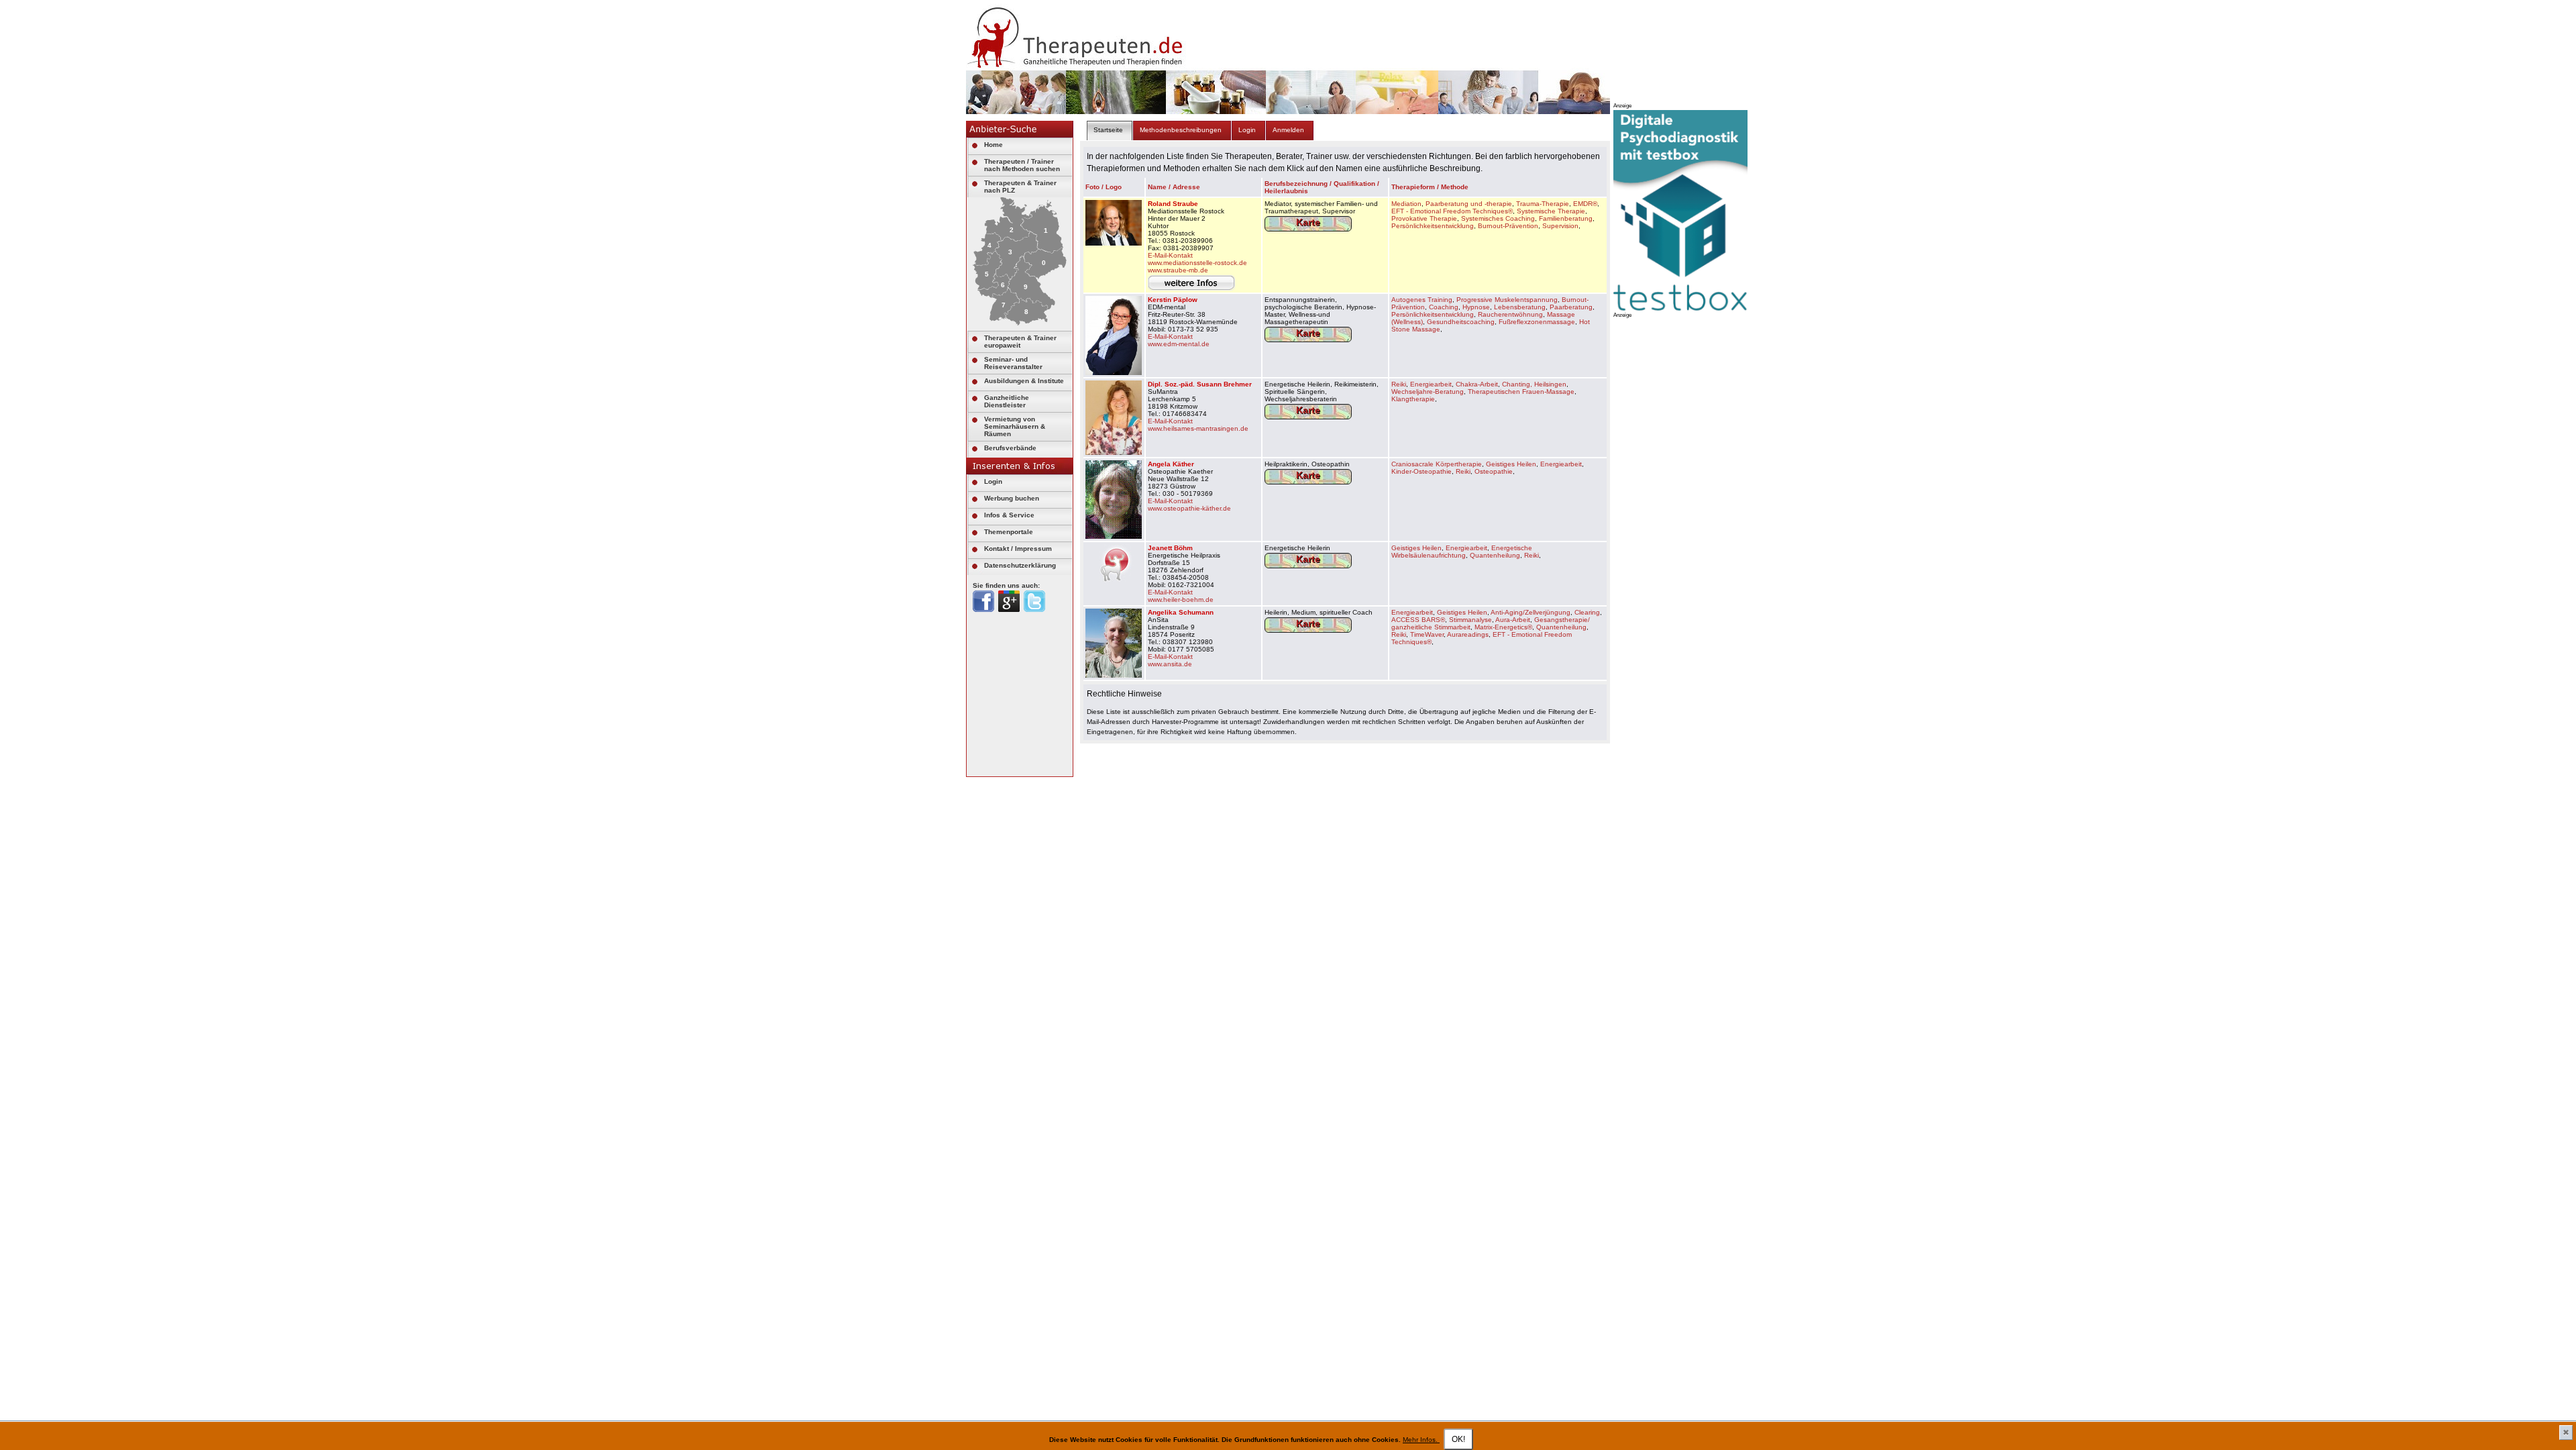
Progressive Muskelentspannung (1507, 300)
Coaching (1444, 307)
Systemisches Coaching (1498, 218)
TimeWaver (1427, 634)
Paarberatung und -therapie (1469, 204)
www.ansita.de (1170, 664)
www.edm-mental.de (1179, 344)
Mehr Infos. (1421, 1440)
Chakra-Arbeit (1477, 384)
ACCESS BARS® (1418, 620)
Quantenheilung (1495, 555)
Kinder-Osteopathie (1421, 471)
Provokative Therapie (1424, 218)
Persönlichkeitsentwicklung (1433, 226)
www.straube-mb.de (1178, 270)
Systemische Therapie (1551, 211)
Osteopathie (1494, 471)
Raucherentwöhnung (1510, 314)
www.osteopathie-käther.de (1189, 508)
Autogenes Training (1422, 300)
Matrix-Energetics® (1503, 627)
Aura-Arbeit (1513, 620)
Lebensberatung (1520, 307)
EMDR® (1585, 204)
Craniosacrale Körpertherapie (1437, 464)
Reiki (1399, 384)
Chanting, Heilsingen (1534, 384)
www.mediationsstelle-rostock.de (1197, 263)
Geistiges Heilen (1511, 464)
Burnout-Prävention (1508, 226)
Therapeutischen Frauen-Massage (1521, 392)
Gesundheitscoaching (1461, 322)
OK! (1458, 1439)
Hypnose (1476, 307)
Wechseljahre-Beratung (1428, 392)
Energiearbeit (1431, 384)
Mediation (1406, 204)
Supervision (1560, 226)
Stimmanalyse (1470, 620)
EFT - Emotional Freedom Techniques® (1452, 211)
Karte (1308, 222)
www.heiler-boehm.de (1181, 600)
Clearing (1587, 612)
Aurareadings (1468, 634)
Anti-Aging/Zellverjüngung (1531, 612)
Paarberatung (1571, 307)
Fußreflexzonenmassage (1537, 322)
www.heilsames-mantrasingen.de (1198, 428)
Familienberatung (1566, 218)
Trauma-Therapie (1543, 204)
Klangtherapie (1413, 399)
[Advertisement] (1714, 521)
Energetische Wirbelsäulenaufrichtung (1462, 552)
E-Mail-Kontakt (1170, 255)
